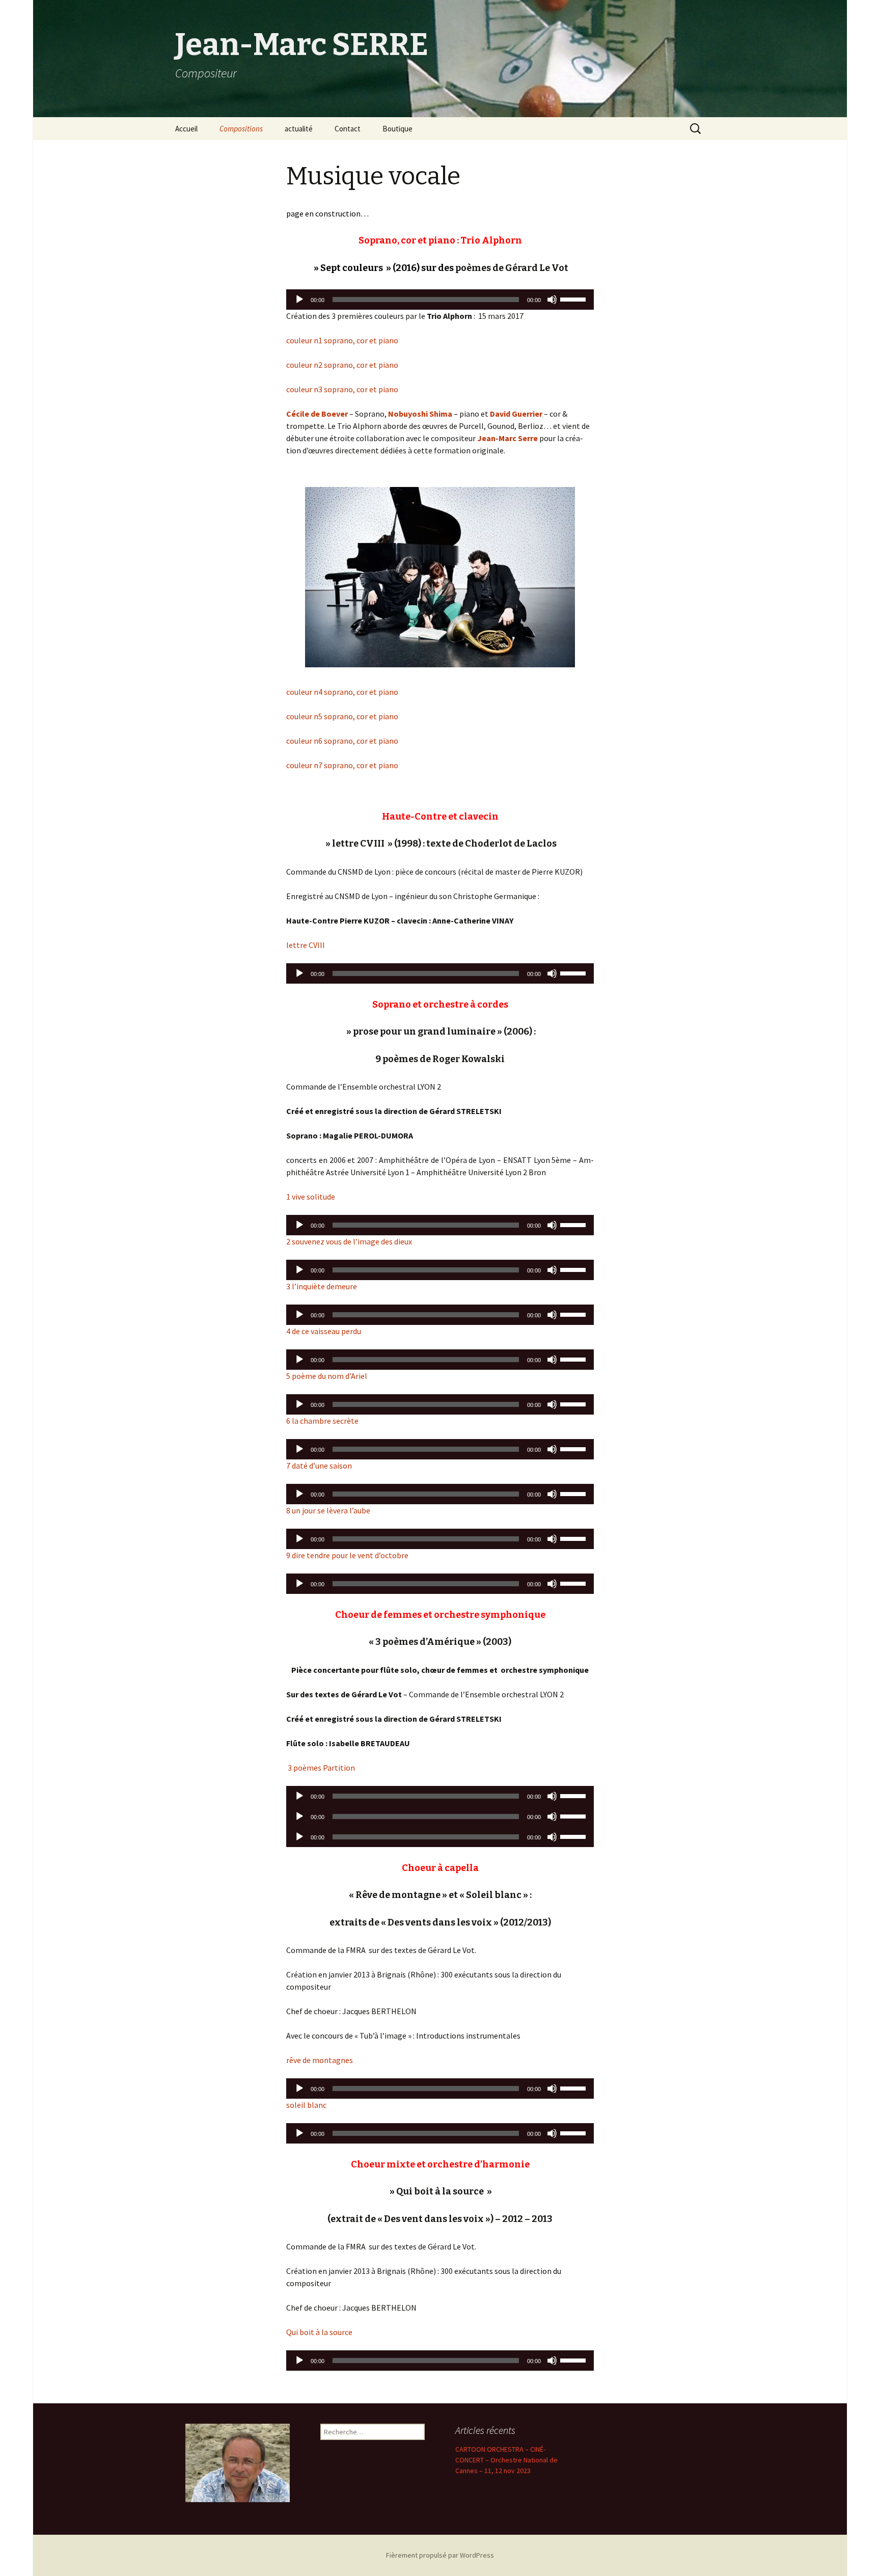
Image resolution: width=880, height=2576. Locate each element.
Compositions (241, 129)
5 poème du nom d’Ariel (327, 1376)
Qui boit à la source (319, 2332)
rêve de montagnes (320, 2060)
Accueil (186, 129)
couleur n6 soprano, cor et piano (342, 741)
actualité (299, 129)
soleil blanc (306, 2105)
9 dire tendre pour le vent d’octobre (347, 1555)
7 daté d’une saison (319, 1466)
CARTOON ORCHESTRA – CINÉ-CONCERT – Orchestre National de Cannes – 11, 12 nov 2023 (506, 2460)
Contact (348, 129)
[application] (440, 300)
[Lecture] (299, 300)
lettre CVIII (306, 945)
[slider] (574, 299)
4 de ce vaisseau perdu (324, 1331)
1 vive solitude (311, 1197)
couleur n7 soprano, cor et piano (342, 765)
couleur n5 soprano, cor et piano (342, 716)
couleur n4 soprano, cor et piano (342, 692)
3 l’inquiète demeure (322, 1286)
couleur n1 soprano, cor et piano (342, 340)
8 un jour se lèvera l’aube (328, 1510)
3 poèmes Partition (321, 1768)
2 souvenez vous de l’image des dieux (349, 1241)
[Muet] (552, 300)
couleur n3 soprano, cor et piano (342, 389)
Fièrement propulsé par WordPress (440, 2555)
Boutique (397, 129)
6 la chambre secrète (322, 1421)
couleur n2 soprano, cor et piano (342, 365)
